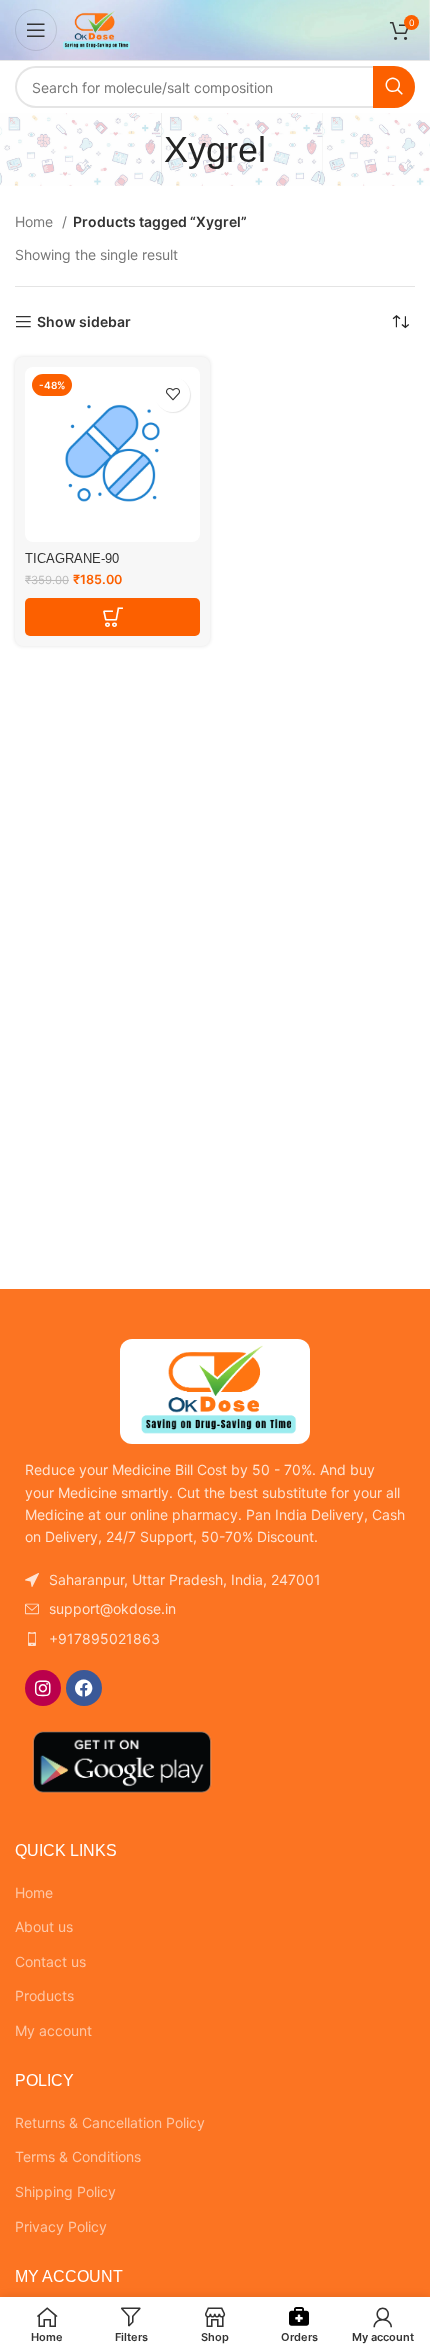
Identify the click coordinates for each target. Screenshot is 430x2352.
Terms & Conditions (78, 2156)
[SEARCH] (394, 87)
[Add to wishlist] (172, 394)
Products (44, 1995)
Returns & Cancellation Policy (110, 2122)
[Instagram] (43, 1688)
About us (44, 1926)
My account (53, 2030)
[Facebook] (84, 1688)
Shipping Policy (65, 2191)
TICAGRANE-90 (72, 559)
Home (36, 221)
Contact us (50, 1961)
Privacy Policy (61, 2226)
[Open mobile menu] (36, 30)
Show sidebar (84, 322)
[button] (112, 617)
